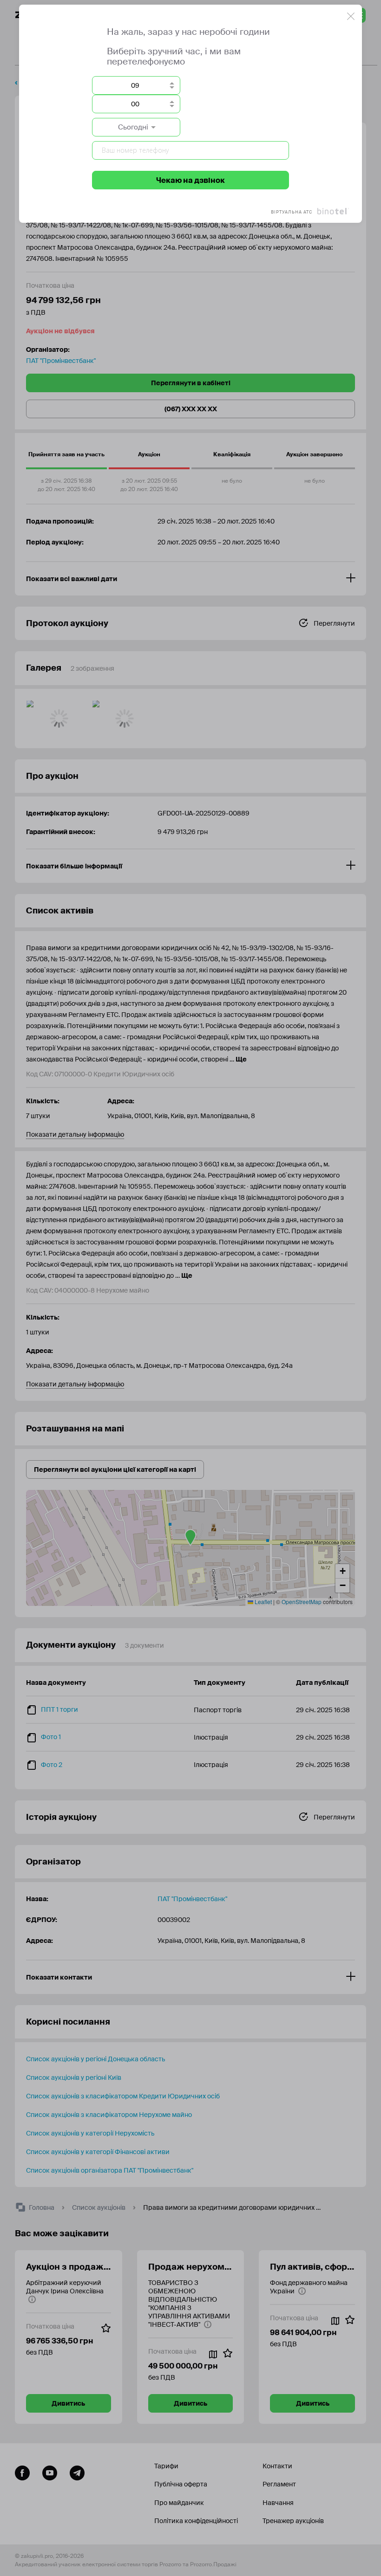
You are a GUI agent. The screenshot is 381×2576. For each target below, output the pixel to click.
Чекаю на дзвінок (190, 180)
